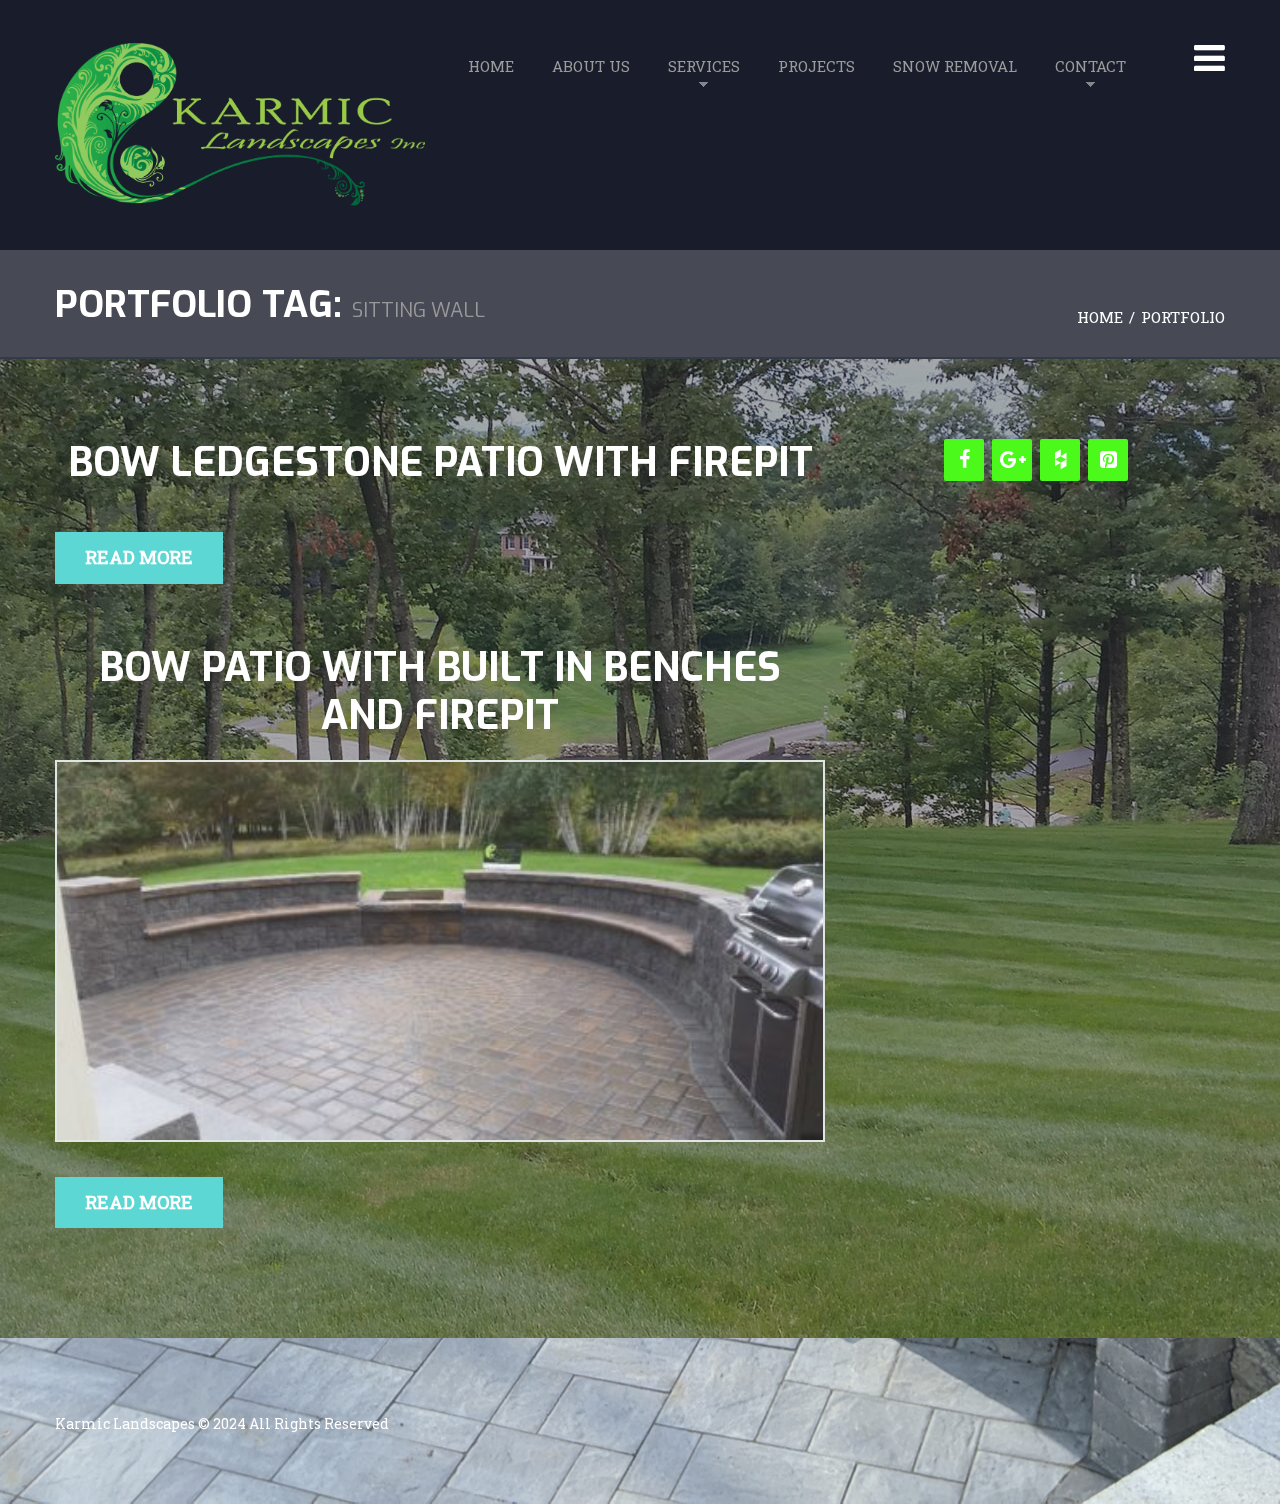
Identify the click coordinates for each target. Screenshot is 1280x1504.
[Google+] (1012, 460)
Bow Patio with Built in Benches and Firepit (440, 692)
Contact (1090, 66)
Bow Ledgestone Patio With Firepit (440, 463)
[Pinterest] (1108, 460)
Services (704, 66)
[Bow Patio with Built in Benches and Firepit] (440, 951)
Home (491, 66)
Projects (816, 66)
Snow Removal (955, 66)
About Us (591, 66)
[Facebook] (964, 460)
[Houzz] (1060, 460)
